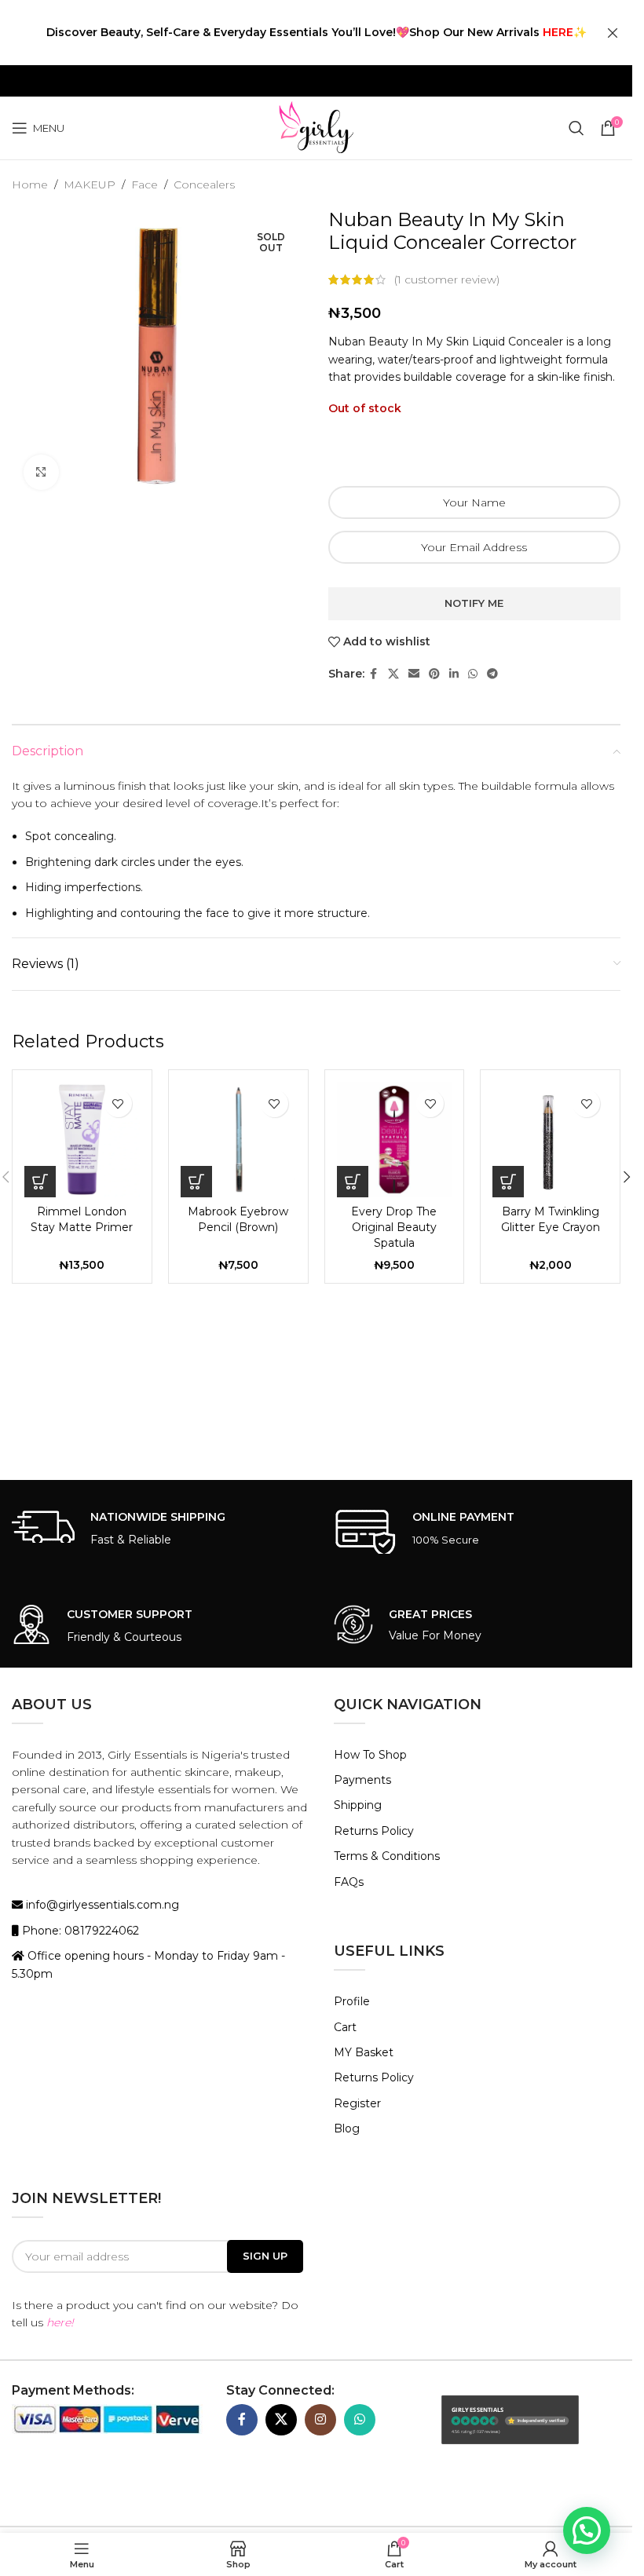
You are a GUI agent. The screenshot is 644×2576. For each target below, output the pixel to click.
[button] (40, 1182)
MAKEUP (90, 185)
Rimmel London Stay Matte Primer (82, 1219)
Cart (345, 2027)
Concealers (204, 185)
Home (30, 185)
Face (145, 185)
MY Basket (364, 2052)
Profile (352, 2001)
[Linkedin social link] (454, 674)
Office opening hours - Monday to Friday (139, 1956)
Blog (347, 2128)
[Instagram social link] (320, 2420)
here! (60, 2322)
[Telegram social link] (492, 674)
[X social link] (393, 674)
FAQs (349, 1882)
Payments (362, 1780)
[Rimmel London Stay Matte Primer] (82, 1140)
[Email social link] (414, 674)
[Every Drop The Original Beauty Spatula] (395, 1140)
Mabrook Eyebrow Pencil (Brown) (238, 1219)
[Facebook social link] (374, 674)
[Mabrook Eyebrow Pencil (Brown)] (238, 1140)
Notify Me (474, 603)
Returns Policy (374, 1831)
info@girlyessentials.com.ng (101, 1905)
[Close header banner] (613, 33)
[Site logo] (316, 127)
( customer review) (447, 280)
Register (357, 2103)
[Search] (576, 128)
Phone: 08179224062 (79, 1931)
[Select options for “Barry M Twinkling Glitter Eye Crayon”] (508, 1182)
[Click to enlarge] (41, 472)
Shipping (358, 1805)
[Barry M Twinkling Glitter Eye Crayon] (550, 1140)
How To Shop (370, 1755)
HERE (558, 32)
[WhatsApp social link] (473, 674)
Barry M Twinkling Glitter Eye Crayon (551, 1219)
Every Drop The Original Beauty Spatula (394, 1227)
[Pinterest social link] (434, 674)
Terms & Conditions (387, 1856)
